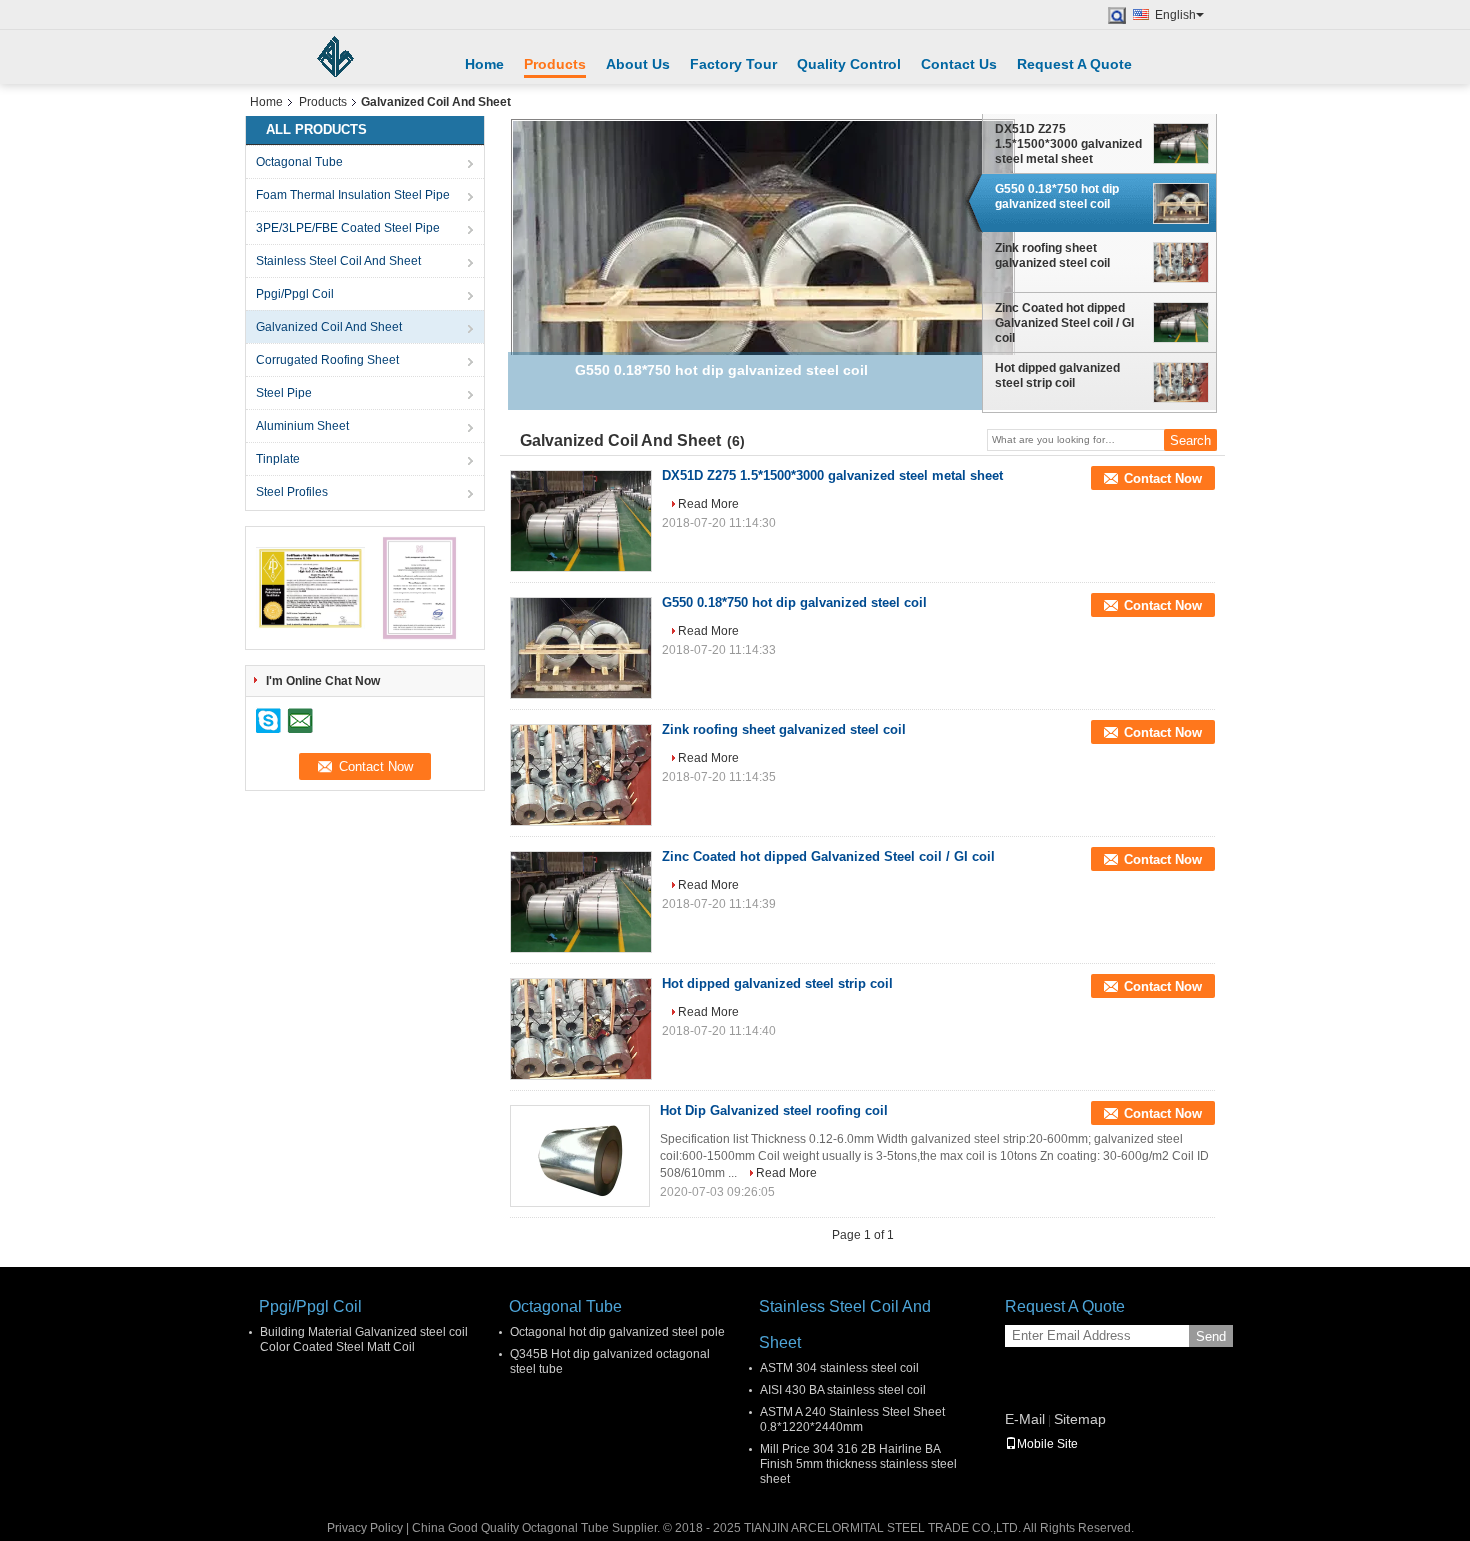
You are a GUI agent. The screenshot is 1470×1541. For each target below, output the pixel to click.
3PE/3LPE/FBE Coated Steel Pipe (348, 228)
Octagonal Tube (299, 162)
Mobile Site (1047, 1444)
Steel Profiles (292, 492)
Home (484, 64)
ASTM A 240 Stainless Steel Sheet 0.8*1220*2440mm (852, 1419)
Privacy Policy (365, 1528)
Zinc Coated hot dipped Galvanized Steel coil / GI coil (1064, 323)
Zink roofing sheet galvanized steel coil (1052, 255)
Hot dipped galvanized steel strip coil (1057, 375)
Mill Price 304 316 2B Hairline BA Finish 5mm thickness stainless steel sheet (858, 1464)
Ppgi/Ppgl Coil (295, 294)
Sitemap (1080, 1419)
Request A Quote (1074, 64)
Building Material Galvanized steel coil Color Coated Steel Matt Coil (364, 1339)
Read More (708, 504)
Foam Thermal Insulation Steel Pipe (353, 195)
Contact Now (1163, 478)
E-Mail (1025, 1419)
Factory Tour (733, 64)
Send (1211, 1336)
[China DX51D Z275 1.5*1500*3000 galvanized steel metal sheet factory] (581, 521)
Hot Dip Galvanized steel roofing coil (774, 1110)
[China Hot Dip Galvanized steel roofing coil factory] (580, 1156)
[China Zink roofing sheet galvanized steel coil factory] (581, 775)
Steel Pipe (284, 393)
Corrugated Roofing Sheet (327, 360)
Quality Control (849, 64)
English (1175, 15)
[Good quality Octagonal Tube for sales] (310, 587)
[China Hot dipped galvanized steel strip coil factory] (581, 1029)
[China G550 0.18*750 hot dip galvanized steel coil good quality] (763, 299)
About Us (638, 64)
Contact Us (959, 64)
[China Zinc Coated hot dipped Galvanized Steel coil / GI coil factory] (581, 902)
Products (555, 64)
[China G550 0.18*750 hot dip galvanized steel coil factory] (581, 648)
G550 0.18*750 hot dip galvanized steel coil (1057, 196)
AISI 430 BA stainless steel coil (843, 1390)
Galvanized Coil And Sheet (329, 327)
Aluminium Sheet (302, 426)
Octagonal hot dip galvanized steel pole (617, 1332)
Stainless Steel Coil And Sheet (338, 261)
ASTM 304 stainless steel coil (839, 1368)
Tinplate (278, 459)
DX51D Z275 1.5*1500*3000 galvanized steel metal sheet (1068, 144)
